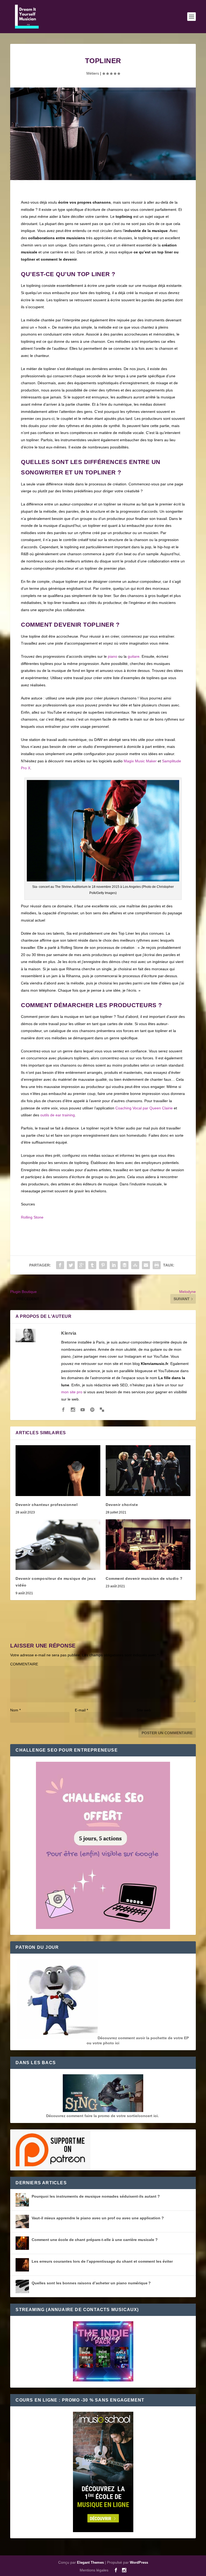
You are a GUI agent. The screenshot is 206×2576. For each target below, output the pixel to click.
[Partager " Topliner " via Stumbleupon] (135, 1265)
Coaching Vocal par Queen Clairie (144, 1108)
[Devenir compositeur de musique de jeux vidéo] (58, 1545)
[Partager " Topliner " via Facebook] (60, 1265)
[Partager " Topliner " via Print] (157, 1265)
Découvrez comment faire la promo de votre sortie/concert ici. (103, 2116)
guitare (134, 656)
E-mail (81, 1710)
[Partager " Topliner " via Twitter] (71, 1265)
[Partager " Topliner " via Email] (146, 1265)
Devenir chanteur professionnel (47, 1505)
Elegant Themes (90, 2562)
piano (113, 656)
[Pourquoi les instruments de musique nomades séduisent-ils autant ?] (22, 2200)
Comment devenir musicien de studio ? (144, 1578)
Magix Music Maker (140, 761)
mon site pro (72, 1392)
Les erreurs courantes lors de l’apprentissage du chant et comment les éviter (102, 2261)
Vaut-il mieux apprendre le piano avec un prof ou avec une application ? (98, 2218)
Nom (15, 1710)
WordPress (139, 2562)
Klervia (69, 1333)
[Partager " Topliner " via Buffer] (124, 1265)
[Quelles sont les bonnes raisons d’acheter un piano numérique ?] (22, 2286)
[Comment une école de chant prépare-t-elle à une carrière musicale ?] (22, 2243)
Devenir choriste (122, 1505)
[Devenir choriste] (148, 1470)
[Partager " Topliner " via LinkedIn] (114, 1265)
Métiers (93, 73)
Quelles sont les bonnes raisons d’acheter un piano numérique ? (91, 2283)
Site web (144, 1710)
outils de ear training (58, 1115)
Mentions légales (94, 2570)
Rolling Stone (32, 1217)
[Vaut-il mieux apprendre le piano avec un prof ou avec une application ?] (22, 2221)
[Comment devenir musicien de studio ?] (148, 1545)
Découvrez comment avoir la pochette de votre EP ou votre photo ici (138, 2040)
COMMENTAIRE (24, 1664)
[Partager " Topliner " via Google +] (82, 1265)
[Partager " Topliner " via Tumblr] (92, 1265)
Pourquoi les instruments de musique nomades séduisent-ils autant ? (96, 2196)
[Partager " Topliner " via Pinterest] (103, 1265)
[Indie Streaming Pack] (103, 2352)
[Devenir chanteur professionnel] (58, 1470)
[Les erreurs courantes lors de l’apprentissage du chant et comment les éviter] (22, 2265)
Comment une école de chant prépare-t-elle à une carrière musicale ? (95, 2240)
